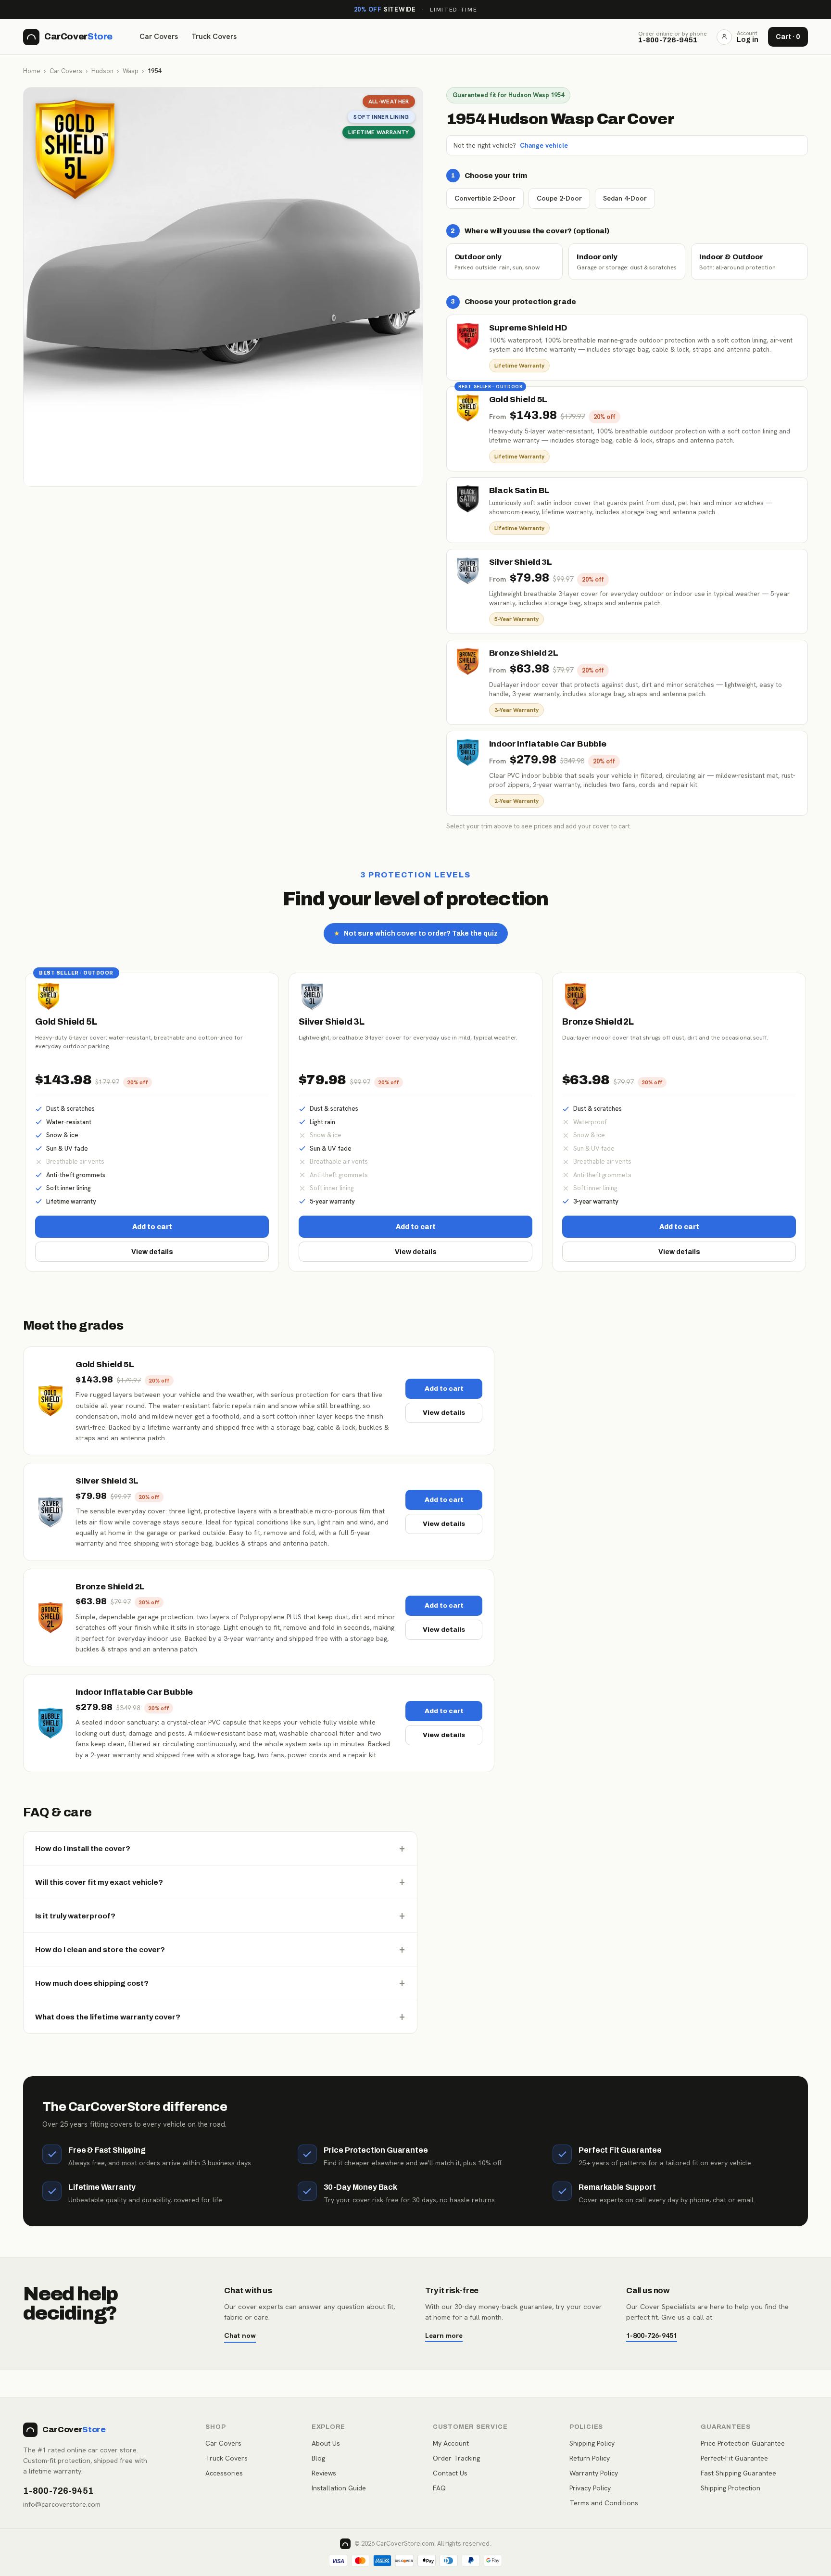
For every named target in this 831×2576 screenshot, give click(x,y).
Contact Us (450, 2473)
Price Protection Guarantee (743, 2443)
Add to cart (152, 1227)
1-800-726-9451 (652, 2335)
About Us (326, 2443)
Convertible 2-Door (485, 198)
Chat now (240, 2335)
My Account (451, 2443)
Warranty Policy (594, 2473)
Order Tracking (456, 2458)
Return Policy (590, 2458)
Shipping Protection (730, 2488)
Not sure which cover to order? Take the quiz (416, 933)
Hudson (102, 71)
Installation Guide (339, 2488)
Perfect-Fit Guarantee (734, 2458)
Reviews (324, 2473)
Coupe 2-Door (559, 198)
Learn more (444, 2335)
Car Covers (159, 37)
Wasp (131, 71)
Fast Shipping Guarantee (738, 2473)
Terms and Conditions (604, 2503)
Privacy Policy (590, 2488)
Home (32, 71)
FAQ (439, 2488)
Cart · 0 (788, 37)
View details (152, 1252)
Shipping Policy (592, 2443)
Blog (318, 2458)
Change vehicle (544, 145)
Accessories (224, 2473)
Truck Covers (214, 37)
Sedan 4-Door (625, 198)
